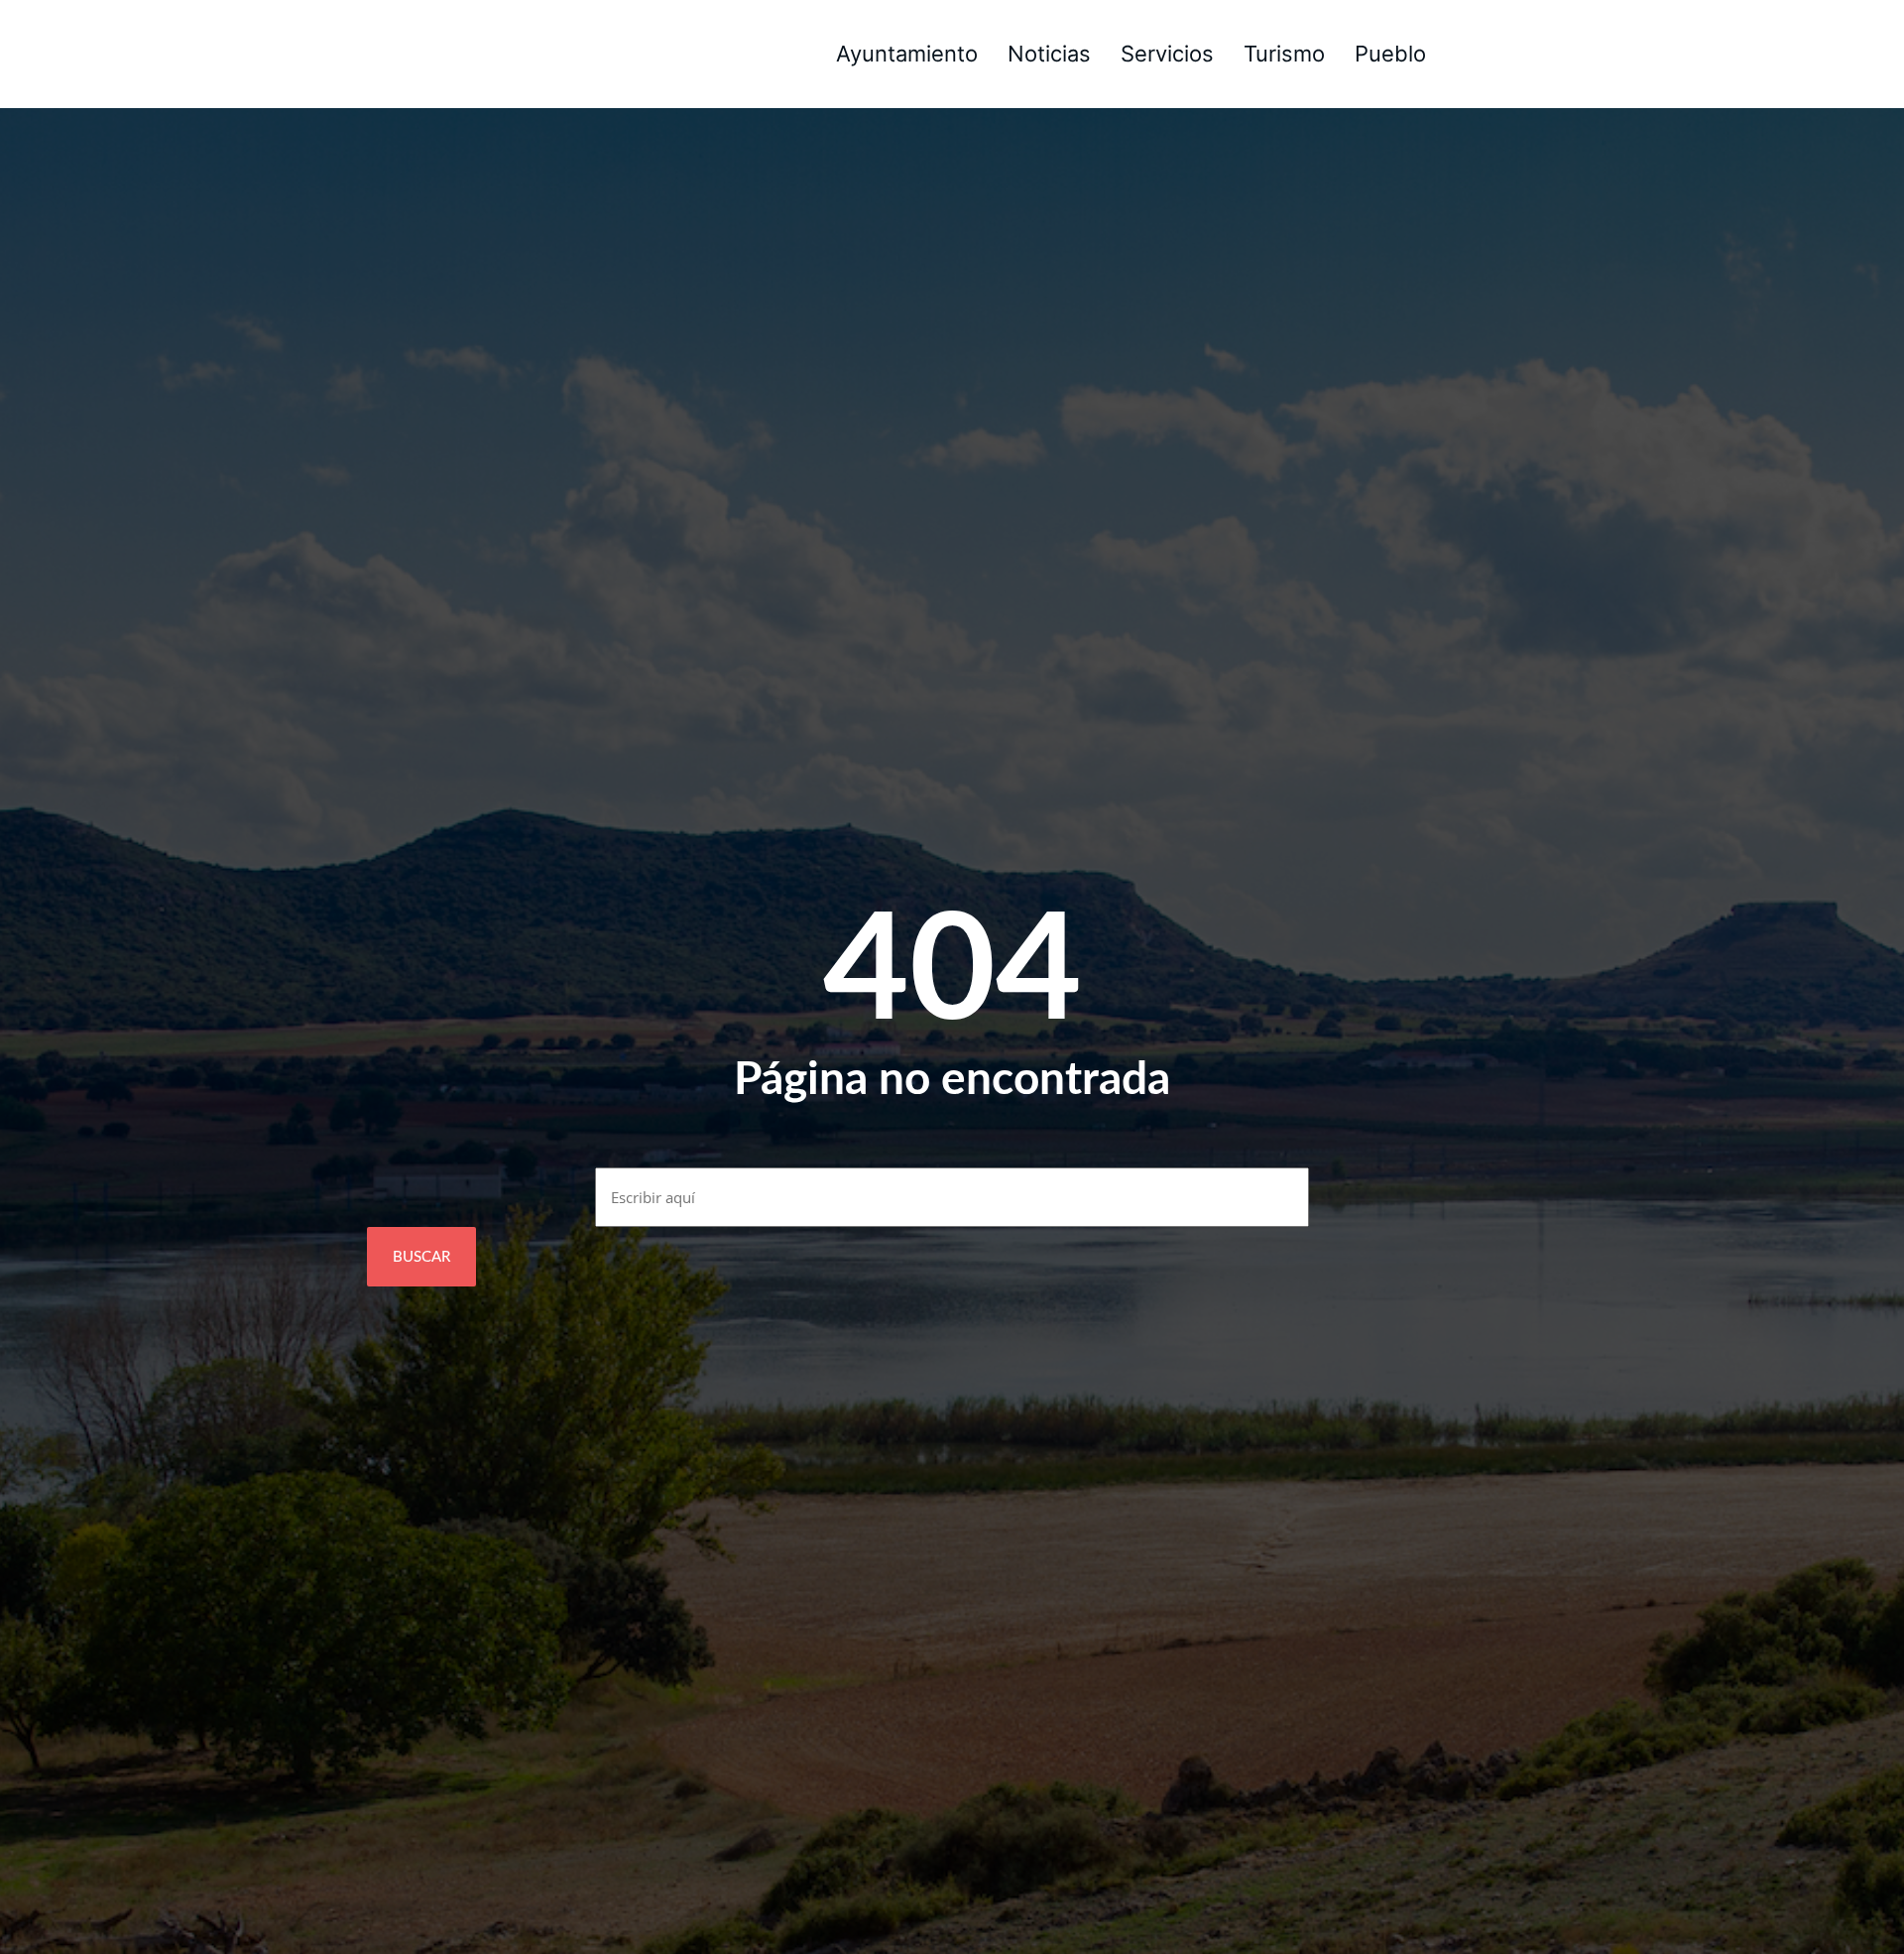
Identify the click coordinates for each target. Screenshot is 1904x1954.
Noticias (1049, 54)
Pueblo (1390, 54)
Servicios (1167, 54)
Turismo (1284, 54)
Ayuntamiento (907, 54)
